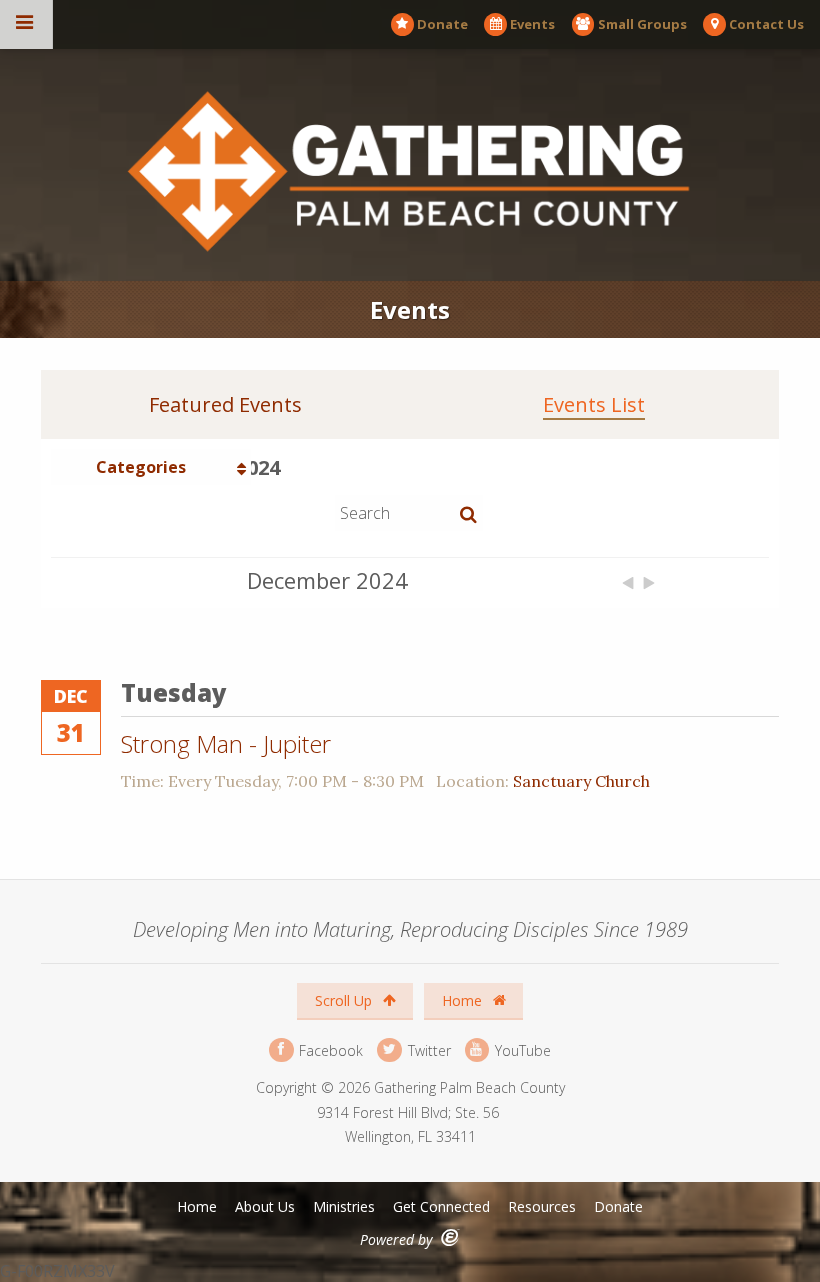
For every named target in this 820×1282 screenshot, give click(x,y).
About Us (265, 1206)
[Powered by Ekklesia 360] (450, 1237)
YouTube (521, 1049)
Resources (542, 1206)
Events (532, 24)
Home (464, 1000)
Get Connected (441, 1206)
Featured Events (225, 405)
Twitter (427, 1049)
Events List (594, 405)
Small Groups (642, 24)
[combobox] (151, 467)
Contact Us (766, 24)
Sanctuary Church (581, 781)
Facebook (329, 1049)
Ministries (344, 1206)
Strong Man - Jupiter (226, 743)
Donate (442, 24)
